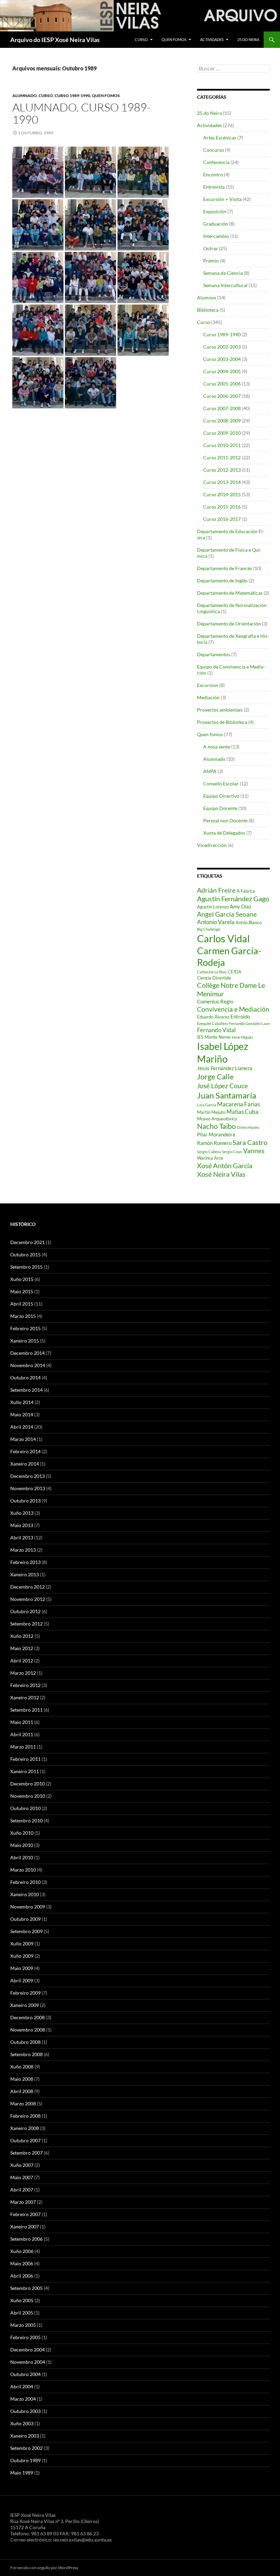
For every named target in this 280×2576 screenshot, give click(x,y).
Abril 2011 (22, 1734)
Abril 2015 (22, 1304)
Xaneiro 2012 (25, 1697)
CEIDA (235, 972)
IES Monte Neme (214, 1037)
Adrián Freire (216, 890)
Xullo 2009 (22, 1944)
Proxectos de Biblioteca (222, 722)
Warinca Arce (210, 1158)
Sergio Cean (232, 1152)
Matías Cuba (242, 1112)
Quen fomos (174, 39)
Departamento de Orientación (229, 624)
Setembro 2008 (26, 2054)
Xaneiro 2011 (25, 1771)
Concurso (214, 150)
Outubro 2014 (25, 1378)
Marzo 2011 (23, 1747)
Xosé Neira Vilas (221, 1174)
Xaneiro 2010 (25, 1894)
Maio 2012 (22, 1648)
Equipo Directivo (221, 796)
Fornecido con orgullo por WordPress (44, 2568)
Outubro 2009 (25, 1919)
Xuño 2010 (22, 1833)
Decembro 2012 (27, 1587)
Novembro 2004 (28, 2362)
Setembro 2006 (26, 2239)
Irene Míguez (242, 1037)
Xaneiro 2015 (25, 1341)
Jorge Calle (215, 1076)
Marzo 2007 (23, 2202)
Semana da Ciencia (223, 273)
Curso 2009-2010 (222, 433)
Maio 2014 (22, 1414)
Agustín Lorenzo (213, 907)
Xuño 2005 (22, 2300)
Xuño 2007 (22, 2165)
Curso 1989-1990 (72, 96)
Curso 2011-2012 (222, 457)
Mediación (208, 697)
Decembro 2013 (27, 1476)
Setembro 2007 (26, 2153)
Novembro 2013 (28, 1488)
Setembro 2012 (26, 1624)
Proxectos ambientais (220, 710)
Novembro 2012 (28, 1599)
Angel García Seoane (227, 914)
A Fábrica (246, 891)
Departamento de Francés (225, 568)
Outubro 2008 (25, 2042)
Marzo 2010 (23, 1870)
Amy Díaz (241, 906)
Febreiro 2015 (25, 1328)
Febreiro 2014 (25, 1451)
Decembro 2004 (27, 2350)
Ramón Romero (214, 1143)
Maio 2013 (22, 1525)
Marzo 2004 (23, 2399)
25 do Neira (248, 39)
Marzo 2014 (23, 1439)
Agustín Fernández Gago (233, 899)
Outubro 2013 (25, 1501)
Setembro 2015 (26, 1267)
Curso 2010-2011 (222, 445)
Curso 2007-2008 (222, 408)
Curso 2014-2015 (222, 494)
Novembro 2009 (28, 1907)
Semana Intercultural (225, 285)
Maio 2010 (22, 1845)
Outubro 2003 (25, 2411)
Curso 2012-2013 (222, 470)
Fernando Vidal (216, 1030)
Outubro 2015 (25, 1255)
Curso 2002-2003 (222, 347)
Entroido (240, 1016)
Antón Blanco (249, 922)
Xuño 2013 (22, 1513)
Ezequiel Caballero (213, 1023)
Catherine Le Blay (212, 972)
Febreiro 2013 (25, 1562)
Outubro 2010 (25, 1808)
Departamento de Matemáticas (230, 593)
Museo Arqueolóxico (217, 1119)
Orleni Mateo (248, 1127)
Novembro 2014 (28, 1365)
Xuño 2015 (22, 1279)
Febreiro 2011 (25, 1759)
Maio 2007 (22, 2177)
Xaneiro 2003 (25, 2436)
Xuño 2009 (22, 1956)
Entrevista (214, 187)
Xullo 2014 (22, 1402)
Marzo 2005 (23, 2325)
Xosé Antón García (225, 1165)
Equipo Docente (220, 808)
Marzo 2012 (23, 1673)
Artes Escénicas (220, 138)
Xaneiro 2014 (25, 1464)
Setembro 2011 (26, 1710)
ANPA (210, 771)
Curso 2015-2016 (222, 507)
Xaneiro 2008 (25, 2128)
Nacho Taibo (216, 1126)
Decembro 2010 (27, 1784)
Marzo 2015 (23, 1316)
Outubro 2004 (25, 2374)
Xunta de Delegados (224, 833)
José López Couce (222, 1086)
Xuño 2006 (22, 2251)
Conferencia (216, 162)
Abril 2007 (22, 2190)
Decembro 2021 (27, 1242)
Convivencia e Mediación (233, 1009)
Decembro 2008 (27, 2017)
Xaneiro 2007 (25, 2227)
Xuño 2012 (22, 1636)
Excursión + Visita (222, 199)
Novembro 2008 (28, 2030)
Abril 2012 (22, 1661)
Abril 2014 (22, 1427)
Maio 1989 (22, 2473)
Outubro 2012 (25, 1611)
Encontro (213, 174)
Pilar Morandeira (216, 1134)
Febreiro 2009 (25, 1993)
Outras (211, 248)
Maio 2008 (22, 2079)
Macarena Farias (239, 1104)
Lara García (207, 1105)
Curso (141, 39)
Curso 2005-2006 (222, 384)
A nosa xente (217, 747)
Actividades (212, 39)
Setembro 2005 (26, 2288)
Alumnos (207, 298)
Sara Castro (250, 1142)
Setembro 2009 (26, 1931)
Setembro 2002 (26, 2448)
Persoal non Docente (225, 820)
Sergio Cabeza (209, 1152)
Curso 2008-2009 (222, 421)
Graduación (216, 224)
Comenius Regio (215, 1001)
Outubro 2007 (25, 2140)
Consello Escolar (221, 784)
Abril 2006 (22, 2276)
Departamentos (214, 654)
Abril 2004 (22, 2386)
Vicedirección (212, 845)
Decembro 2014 (27, 1353)
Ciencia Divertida (214, 978)
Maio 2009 (22, 1968)
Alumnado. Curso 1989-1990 (81, 113)
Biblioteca (208, 310)
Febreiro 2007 (25, 2214)
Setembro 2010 (26, 1820)
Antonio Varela (216, 922)
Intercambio (216, 236)
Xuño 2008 (22, 2067)
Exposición (215, 211)
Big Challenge (209, 929)
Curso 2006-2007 (222, 396)
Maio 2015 (22, 1291)
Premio (211, 261)
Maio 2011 (22, 1722)
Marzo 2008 (23, 2103)
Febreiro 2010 (25, 1882)
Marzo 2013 (23, 1550)
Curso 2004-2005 (222, 371)
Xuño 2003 (22, 2423)
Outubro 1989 (25, 2460)
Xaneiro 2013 (25, 1574)
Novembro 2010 (28, 1796)
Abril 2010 (22, 1857)
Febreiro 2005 (25, 2337)
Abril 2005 (22, 2313)
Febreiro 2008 (25, 2116)
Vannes (254, 1151)
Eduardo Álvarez (213, 1017)
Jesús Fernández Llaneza (225, 1068)
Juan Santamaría (227, 1095)
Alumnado (25, 96)
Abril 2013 (22, 1537)
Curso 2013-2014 (222, 482)
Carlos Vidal (223, 938)
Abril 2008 (22, 2091)
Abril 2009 (22, 1980)
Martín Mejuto (211, 1112)
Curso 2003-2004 (222, 359)
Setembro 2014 (26, 1390)
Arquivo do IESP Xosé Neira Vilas (55, 40)
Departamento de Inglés (222, 581)
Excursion (208, 685)
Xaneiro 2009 (25, 2005)
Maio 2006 (22, 2263)
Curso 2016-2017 (222, 519)
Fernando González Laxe (249, 1023)
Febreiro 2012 (25, 1685)
